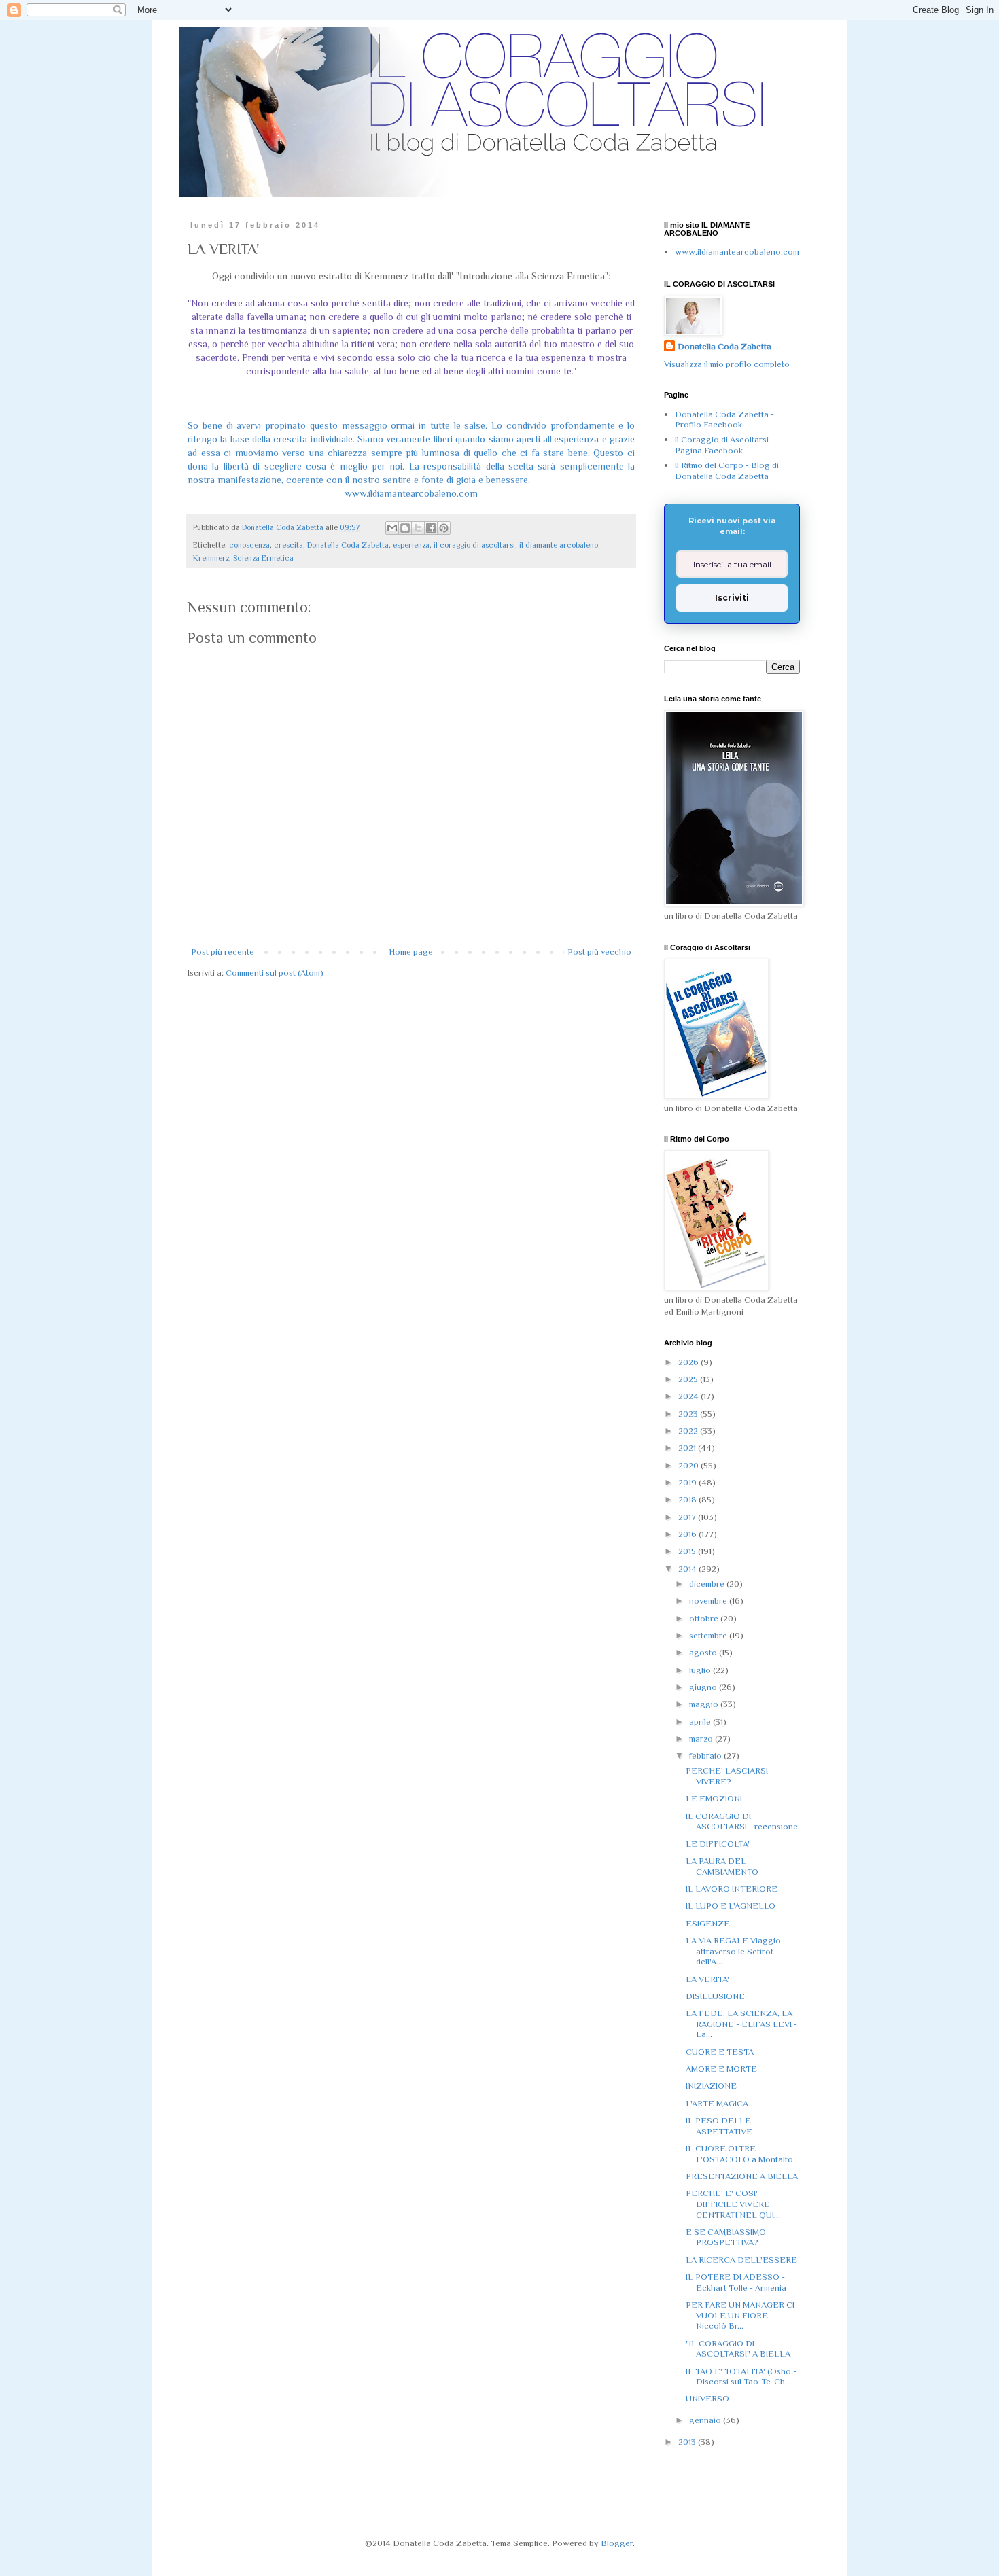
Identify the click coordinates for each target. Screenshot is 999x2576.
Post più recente (223, 952)
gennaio (706, 2420)
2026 (689, 1362)
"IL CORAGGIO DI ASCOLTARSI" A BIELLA (738, 2349)
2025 (689, 1379)
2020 (689, 1465)
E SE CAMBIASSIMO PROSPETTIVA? (726, 2237)
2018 (688, 1499)
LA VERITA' (707, 1979)
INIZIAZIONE (711, 2086)
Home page (411, 952)
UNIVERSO (707, 2398)
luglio (701, 1670)
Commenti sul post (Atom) (275, 973)
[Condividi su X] (418, 528)
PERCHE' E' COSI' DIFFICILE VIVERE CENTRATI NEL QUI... (733, 2204)
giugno (704, 1687)
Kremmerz (211, 558)
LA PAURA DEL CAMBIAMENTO (722, 1866)
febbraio (706, 1755)
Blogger (617, 2543)
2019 (688, 1482)
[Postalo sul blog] (405, 528)
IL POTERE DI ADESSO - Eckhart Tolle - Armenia (736, 2282)
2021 (688, 1448)
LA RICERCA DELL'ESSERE (741, 2260)
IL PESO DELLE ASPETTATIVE (719, 2126)
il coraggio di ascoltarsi (474, 545)
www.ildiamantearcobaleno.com (411, 493)
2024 (689, 1396)
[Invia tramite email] (392, 528)
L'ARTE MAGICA (717, 2103)
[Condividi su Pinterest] (444, 528)
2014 (688, 1569)
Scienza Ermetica (263, 558)
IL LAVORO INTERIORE (732, 1889)
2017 (688, 1517)
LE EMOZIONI (714, 1798)
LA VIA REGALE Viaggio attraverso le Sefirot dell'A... (733, 1951)
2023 (689, 1414)
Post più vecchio (599, 952)
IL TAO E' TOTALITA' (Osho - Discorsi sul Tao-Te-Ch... (741, 2377)
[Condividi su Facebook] (431, 528)
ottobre (705, 1618)
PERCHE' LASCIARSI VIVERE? (727, 1776)
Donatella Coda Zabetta (348, 545)
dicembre (708, 1584)
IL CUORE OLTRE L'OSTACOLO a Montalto (739, 2154)
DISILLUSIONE (715, 1996)
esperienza (411, 545)
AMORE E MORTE (721, 2069)
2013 (688, 2442)
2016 (688, 1534)
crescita (288, 545)
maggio (705, 1704)
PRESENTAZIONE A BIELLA (742, 2176)
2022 (689, 1431)
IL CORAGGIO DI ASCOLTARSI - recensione (742, 1821)
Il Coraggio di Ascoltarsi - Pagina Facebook (724, 445)
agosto (704, 1652)
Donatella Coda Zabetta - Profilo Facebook (724, 420)
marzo (702, 1739)
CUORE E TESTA (720, 2052)
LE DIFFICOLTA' (718, 1844)
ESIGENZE (708, 1923)
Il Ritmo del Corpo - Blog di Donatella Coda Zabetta (727, 471)
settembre (709, 1635)
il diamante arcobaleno (559, 545)
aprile (701, 1722)
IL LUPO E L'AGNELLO (731, 1906)
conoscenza (249, 545)
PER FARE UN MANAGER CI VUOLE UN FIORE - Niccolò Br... (740, 2315)
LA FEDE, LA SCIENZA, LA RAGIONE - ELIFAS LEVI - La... (741, 2024)
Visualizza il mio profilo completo (727, 364)
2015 (688, 1551)
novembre (709, 1601)
